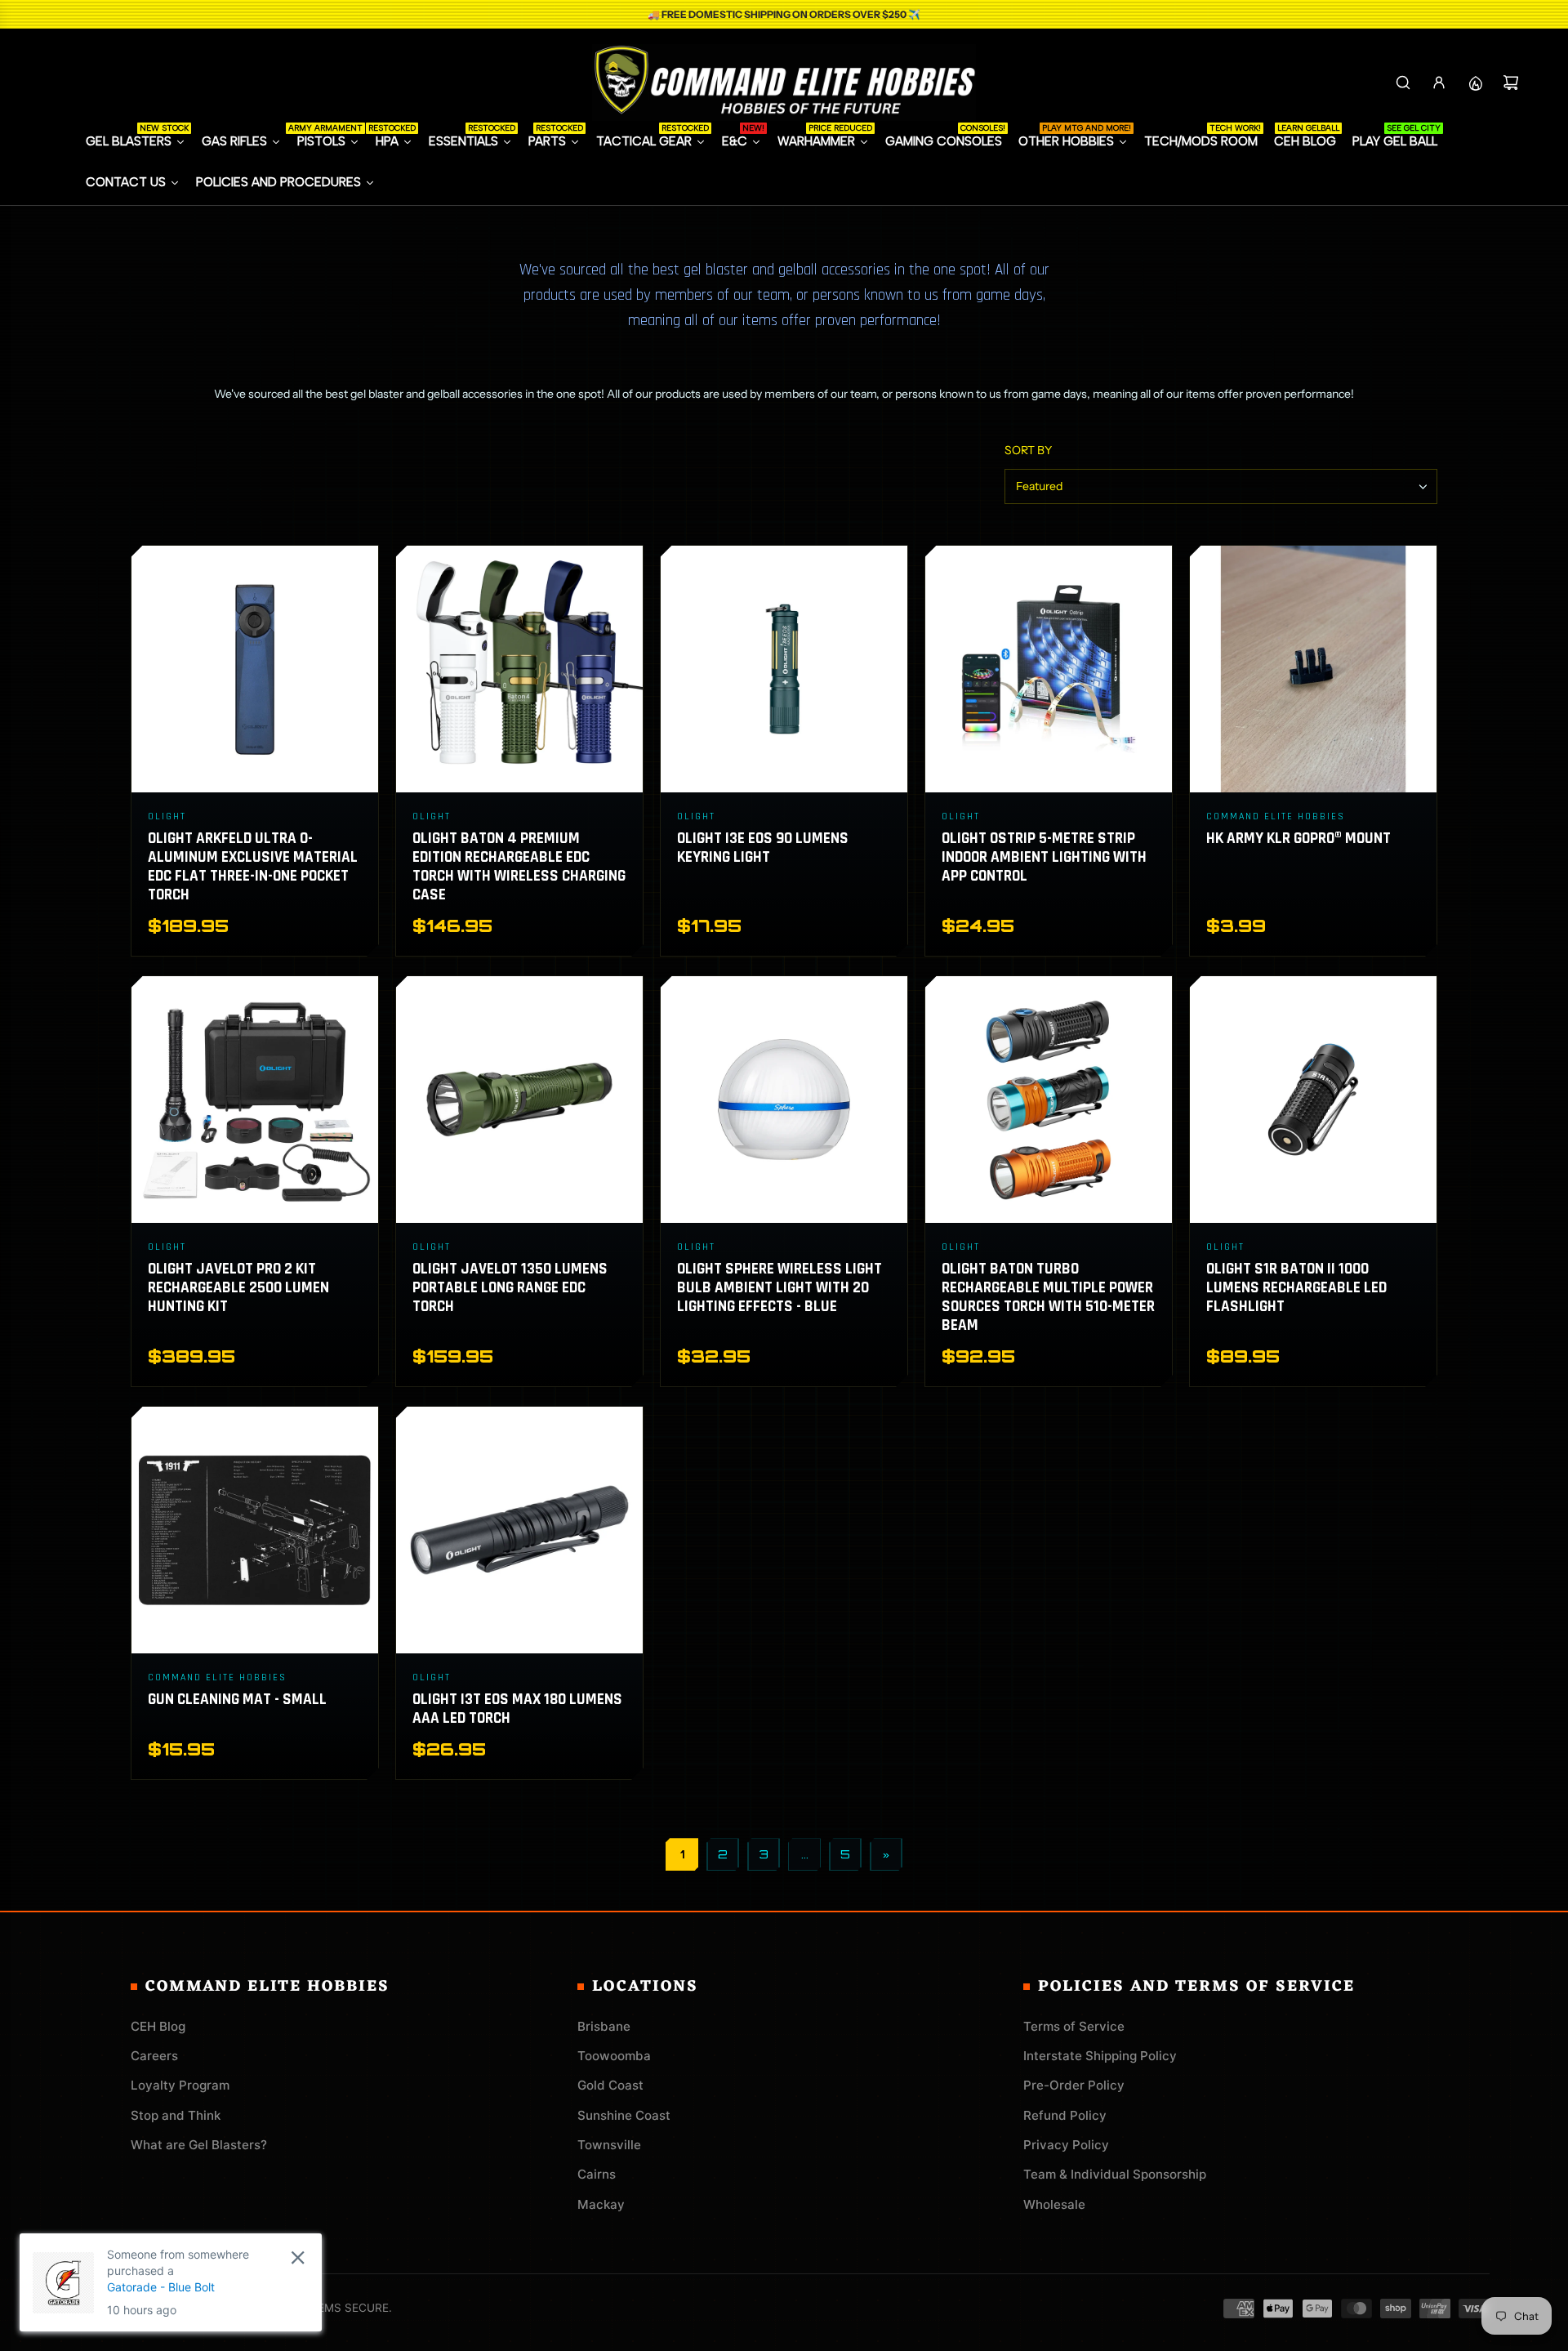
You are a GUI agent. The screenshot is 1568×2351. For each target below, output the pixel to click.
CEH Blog (158, 2026)
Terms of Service (1074, 2026)
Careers (154, 2056)
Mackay (601, 2204)
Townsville (609, 2145)
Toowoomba (614, 2056)
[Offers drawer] (1475, 83)
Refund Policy (1065, 2115)
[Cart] (1511, 83)
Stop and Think (176, 2115)
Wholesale (1054, 2204)
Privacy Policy (1066, 2145)
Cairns (597, 2174)
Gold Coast (610, 2085)
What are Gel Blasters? (199, 2145)
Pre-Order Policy (1074, 2085)
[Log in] (1439, 83)
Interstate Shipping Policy (1100, 2056)
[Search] (1403, 83)
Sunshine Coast (624, 2115)
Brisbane (604, 2026)
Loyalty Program (180, 2085)
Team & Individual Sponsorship (1115, 2174)
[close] (298, 2257)
